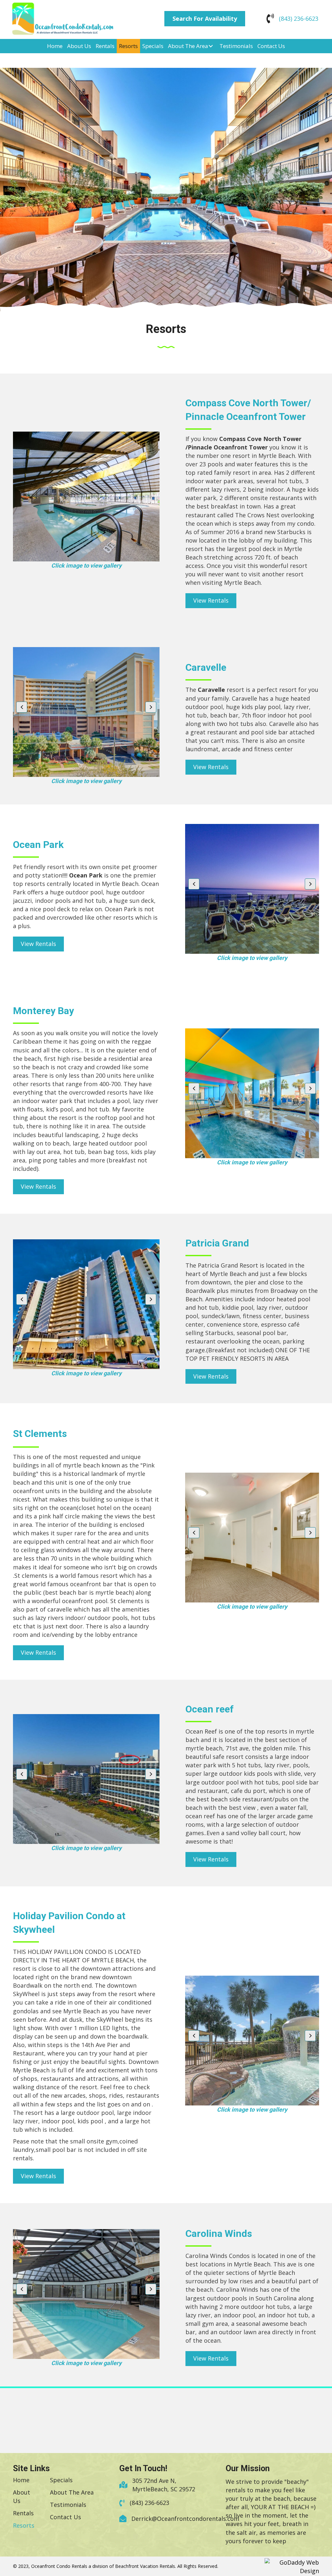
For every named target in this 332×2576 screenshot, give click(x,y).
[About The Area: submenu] (211, 46)
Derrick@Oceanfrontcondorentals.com (185, 2519)
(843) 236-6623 (299, 18)
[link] (55, 46)
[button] (205, 19)
